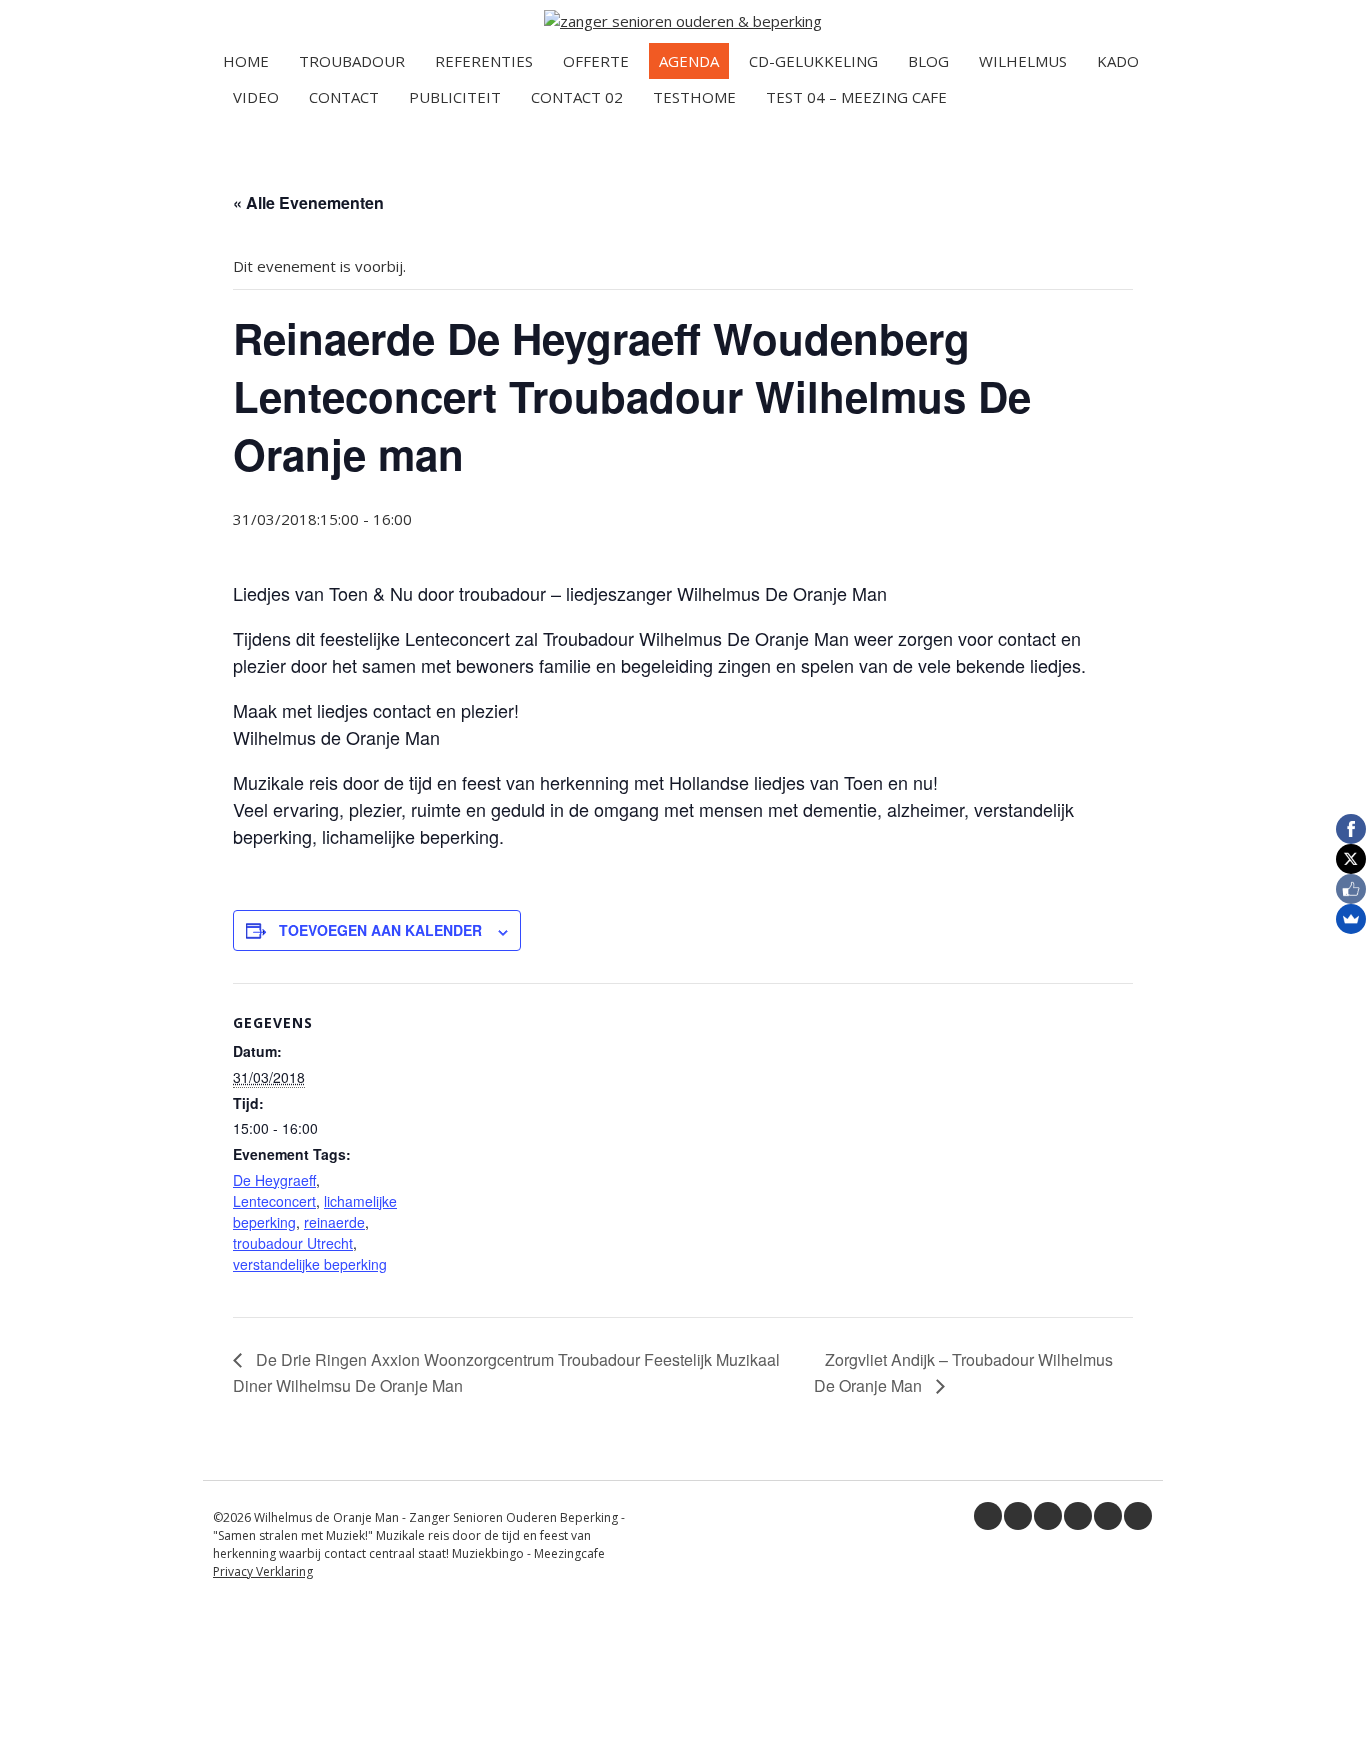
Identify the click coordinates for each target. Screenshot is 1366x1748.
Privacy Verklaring (263, 1571)
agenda (689, 61)
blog (928, 61)
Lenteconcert (274, 1201)
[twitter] (1018, 1516)
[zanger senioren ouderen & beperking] (683, 21)
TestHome (694, 97)
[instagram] (1108, 1516)
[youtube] (1078, 1516)
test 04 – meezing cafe (856, 97)
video (256, 97)
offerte (596, 61)
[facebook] (988, 1516)
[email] (1138, 1516)
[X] (1351, 859)
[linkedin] (1048, 1516)
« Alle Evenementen (308, 202)
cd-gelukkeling (813, 61)
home (246, 61)
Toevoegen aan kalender (380, 930)
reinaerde (334, 1222)
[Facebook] (1351, 829)
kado (1118, 61)
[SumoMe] (1351, 919)
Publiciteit (455, 97)
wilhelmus (1023, 61)
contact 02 (577, 97)
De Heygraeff (274, 1180)
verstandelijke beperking (310, 1264)
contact (344, 97)
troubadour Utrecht (293, 1243)
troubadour (352, 61)
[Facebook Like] (1351, 889)
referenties (484, 61)
